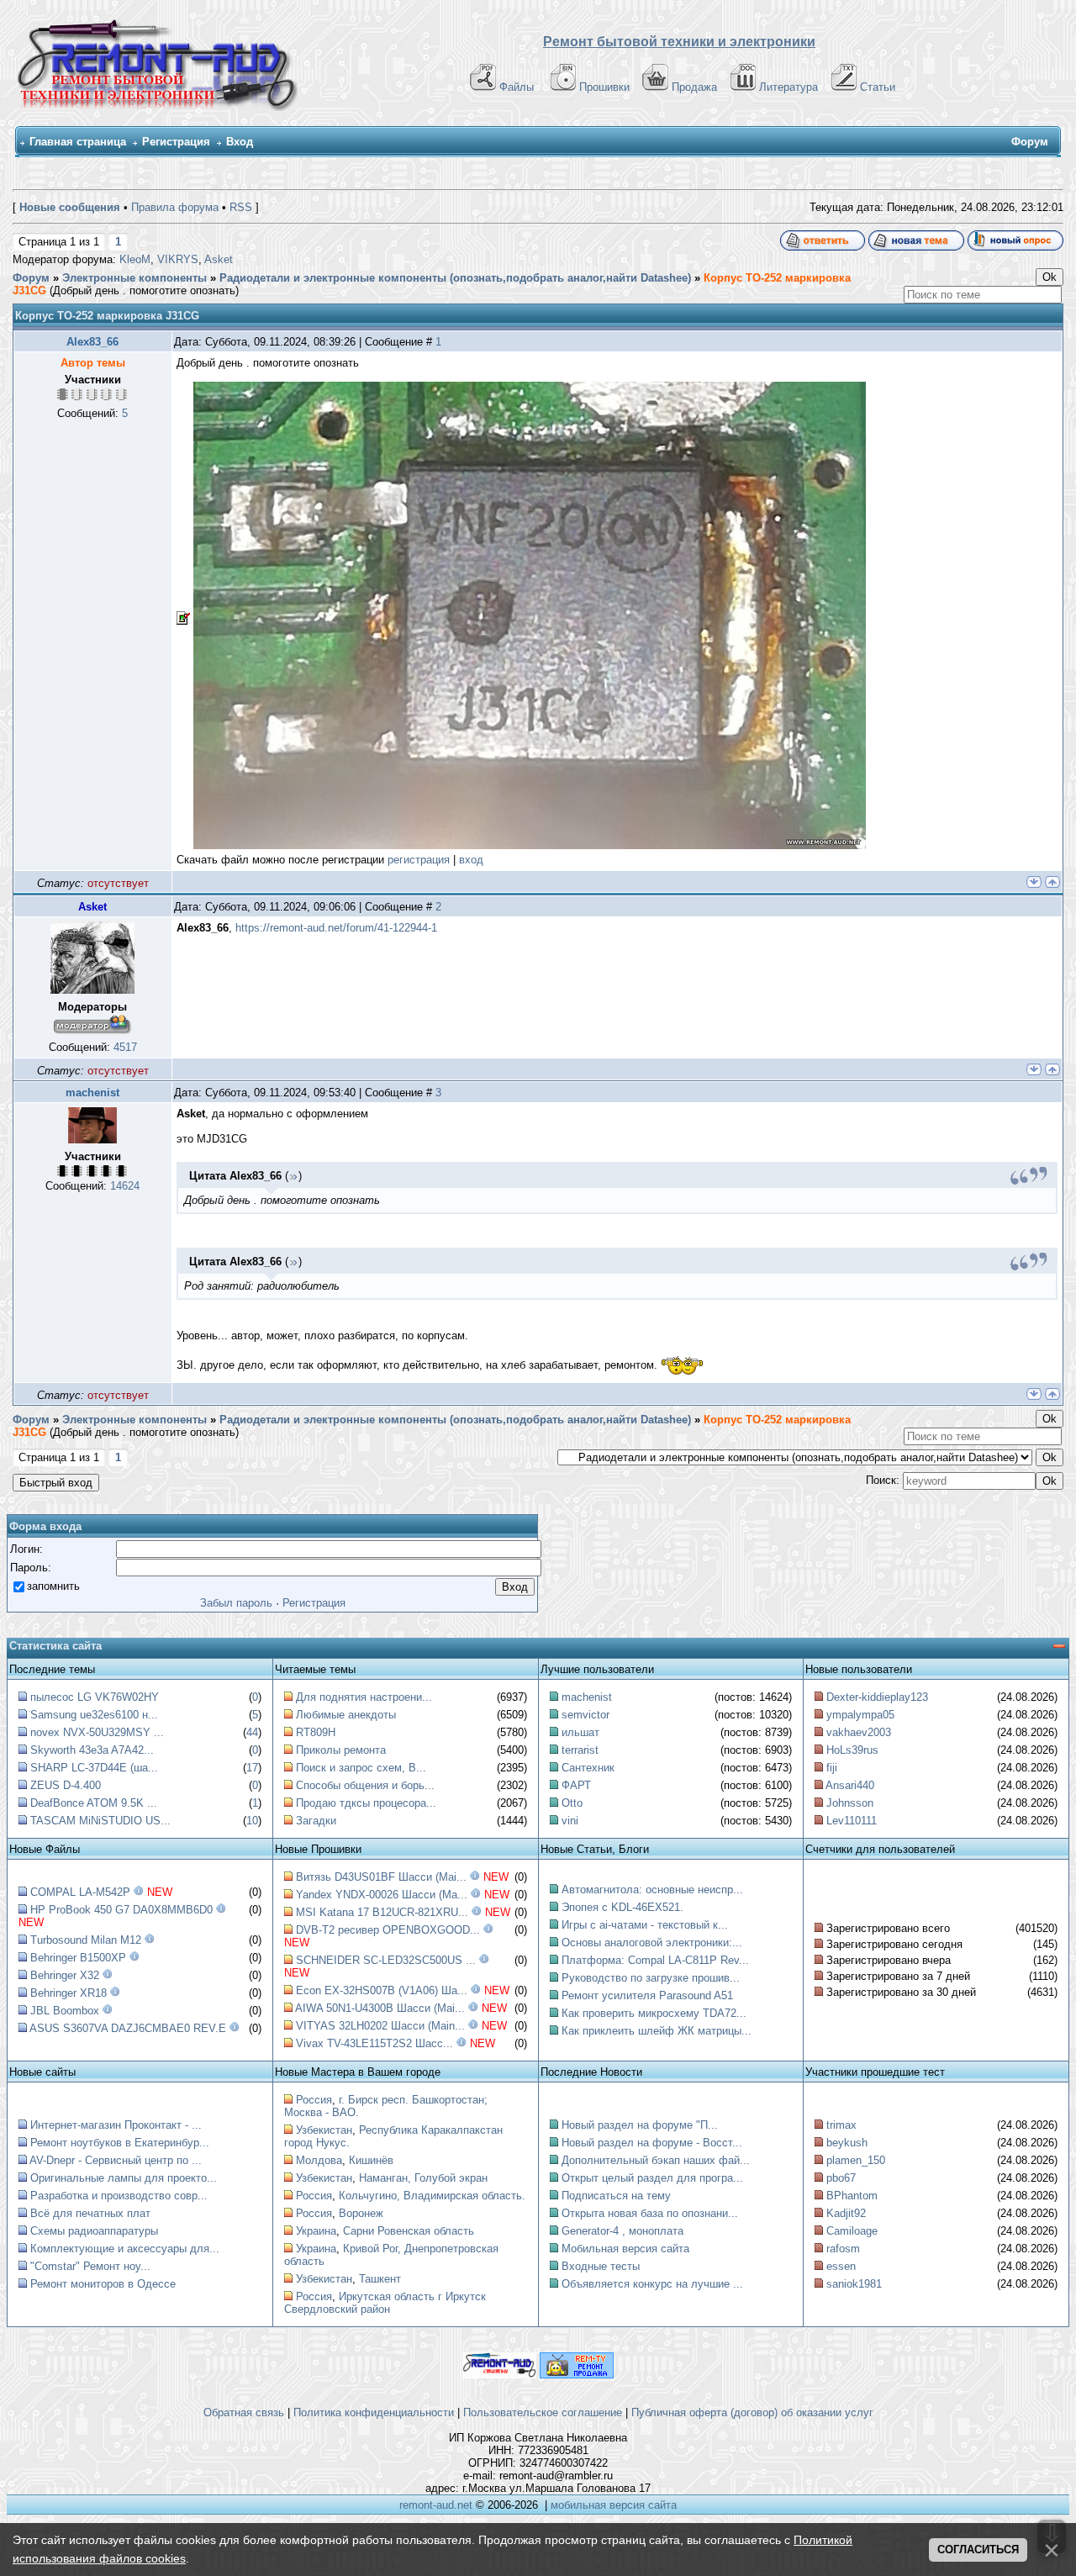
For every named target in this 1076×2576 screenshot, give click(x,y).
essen (841, 2266)
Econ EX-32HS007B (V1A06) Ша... (382, 1990)
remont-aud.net (436, 2505)
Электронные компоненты (134, 278)
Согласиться (978, 2550)
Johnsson (850, 1803)
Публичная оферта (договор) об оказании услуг (752, 2412)
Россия (314, 2100)
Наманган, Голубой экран (423, 2178)
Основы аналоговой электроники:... (652, 1943)
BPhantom (852, 2196)
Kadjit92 (846, 2213)
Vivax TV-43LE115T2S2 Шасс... (374, 2043)
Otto (572, 1803)
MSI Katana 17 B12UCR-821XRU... (382, 1912)
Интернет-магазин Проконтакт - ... (116, 2125)
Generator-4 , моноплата (622, 2231)
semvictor (585, 1715)
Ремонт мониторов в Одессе (103, 2284)
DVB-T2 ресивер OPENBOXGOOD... (388, 1930)
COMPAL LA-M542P (80, 1892)
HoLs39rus (852, 1750)
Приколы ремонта (341, 1750)
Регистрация (176, 142)
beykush (847, 2143)
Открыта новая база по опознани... (650, 2213)
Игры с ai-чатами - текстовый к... (645, 1925)
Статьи (878, 87)
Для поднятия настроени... (364, 1697)
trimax (841, 2125)
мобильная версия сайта (614, 2505)
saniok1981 (854, 2284)
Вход (240, 142)
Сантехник (588, 1768)
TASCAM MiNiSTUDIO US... (100, 1821)
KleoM (135, 259)
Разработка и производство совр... (119, 2196)
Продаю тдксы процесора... (366, 1803)
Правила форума (175, 207)
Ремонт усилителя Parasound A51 (647, 1995)
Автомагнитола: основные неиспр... (652, 1890)
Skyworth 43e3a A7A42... (92, 1750)
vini (570, 1821)
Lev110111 (852, 1821)
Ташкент (380, 2279)
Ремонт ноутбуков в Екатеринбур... (120, 2143)
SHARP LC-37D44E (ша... (94, 1768)
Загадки (316, 1821)
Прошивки (604, 87)
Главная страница (78, 142)
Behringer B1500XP (78, 1958)
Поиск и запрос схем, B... (361, 1768)
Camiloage (852, 2231)
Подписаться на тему (616, 2196)
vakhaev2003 (859, 1732)
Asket (219, 259)
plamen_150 (856, 2160)
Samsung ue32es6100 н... (94, 1715)
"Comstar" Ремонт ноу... (90, 2266)
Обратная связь (244, 2412)
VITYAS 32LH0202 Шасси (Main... (380, 2026)
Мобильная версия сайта (625, 2249)
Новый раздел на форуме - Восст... (652, 2143)
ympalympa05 (860, 1715)
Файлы (517, 87)
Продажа (694, 87)
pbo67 (841, 2178)
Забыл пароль (236, 1603)
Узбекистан (324, 2130)
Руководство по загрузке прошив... (651, 1978)
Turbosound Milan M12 (86, 1940)
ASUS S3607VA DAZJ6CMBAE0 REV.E (128, 2028)
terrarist (580, 1750)
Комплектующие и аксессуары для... (125, 2249)
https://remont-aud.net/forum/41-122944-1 (336, 928)
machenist (92, 1093)
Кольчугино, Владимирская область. (432, 2196)
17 (252, 1768)
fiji (832, 1768)
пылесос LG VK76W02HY (95, 1697)
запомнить (53, 1586)
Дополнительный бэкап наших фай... (656, 2160)
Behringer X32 (65, 1975)
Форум (31, 278)
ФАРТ (576, 1785)
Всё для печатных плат (90, 2213)
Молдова (319, 2160)
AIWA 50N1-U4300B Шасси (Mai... (380, 2008)
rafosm (843, 2249)
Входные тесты (601, 2266)
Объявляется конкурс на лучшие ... (652, 2284)
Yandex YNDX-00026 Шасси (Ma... (382, 1895)
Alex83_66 (92, 342)
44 (252, 1732)
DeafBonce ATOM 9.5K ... (94, 1803)
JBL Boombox (65, 2011)
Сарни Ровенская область (409, 2231)
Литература (789, 87)
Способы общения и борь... (365, 1785)
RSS (241, 207)
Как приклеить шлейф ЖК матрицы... (657, 2031)
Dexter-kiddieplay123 (877, 1697)
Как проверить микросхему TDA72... (654, 2013)
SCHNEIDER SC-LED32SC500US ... (386, 1960)
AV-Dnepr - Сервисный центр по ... (116, 2160)
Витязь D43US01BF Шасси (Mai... (381, 1877)
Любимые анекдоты (346, 1715)
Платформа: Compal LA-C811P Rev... (655, 1960)
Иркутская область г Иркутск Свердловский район (385, 2303)
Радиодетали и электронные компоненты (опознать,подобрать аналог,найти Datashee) (455, 278)
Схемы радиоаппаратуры (94, 2231)
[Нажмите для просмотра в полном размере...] (521, 618)
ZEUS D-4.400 (66, 1785)
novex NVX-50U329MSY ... (97, 1732)
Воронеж (361, 2213)
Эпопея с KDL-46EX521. (622, 1907)
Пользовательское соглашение (543, 2412)
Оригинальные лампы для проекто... (124, 2178)
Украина (316, 2231)
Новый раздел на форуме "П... (640, 2125)
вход (471, 860)
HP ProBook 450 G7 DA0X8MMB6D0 (121, 1910)
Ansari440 (850, 1785)
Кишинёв (371, 2160)
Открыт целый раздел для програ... (652, 2178)
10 (252, 1821)
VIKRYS (178, 259)
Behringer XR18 (69, 1993)
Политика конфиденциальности (374, 2412)
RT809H (316, 1732)
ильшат (580, 1732)
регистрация (419, 860)
